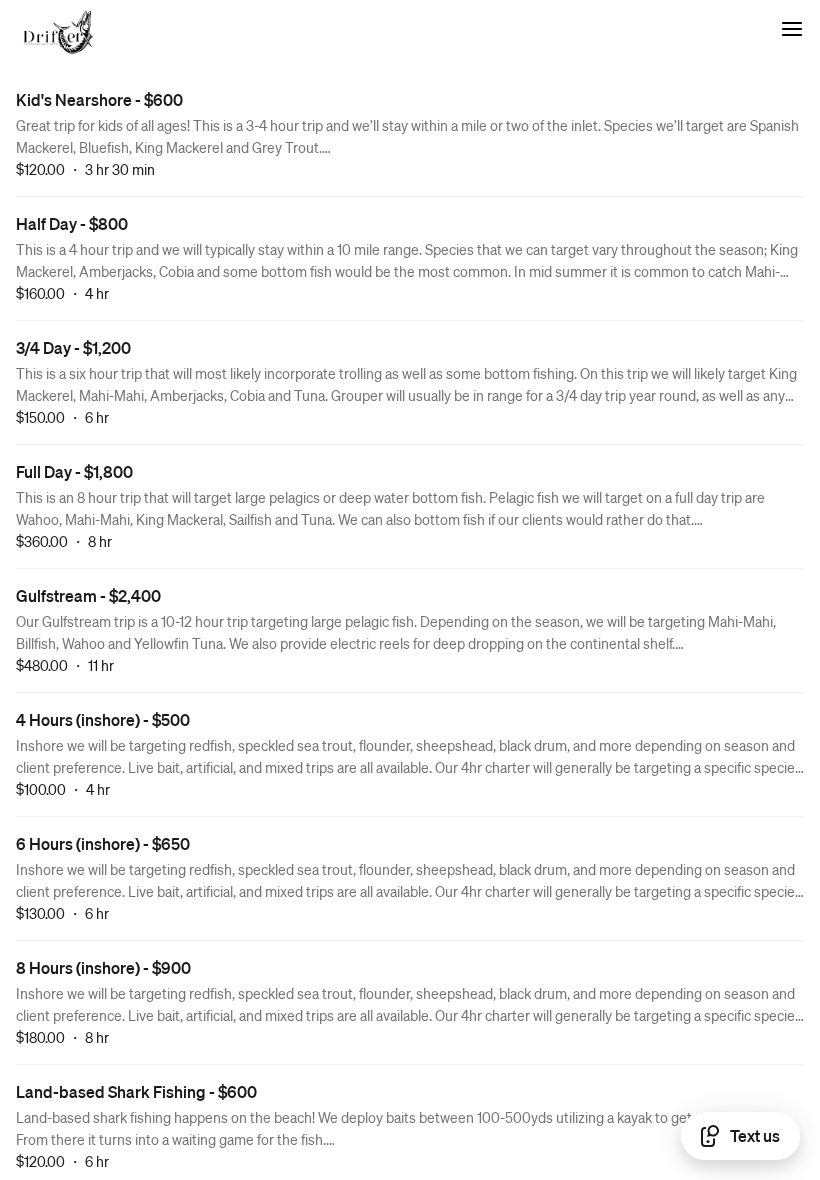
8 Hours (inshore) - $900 (103, 967)
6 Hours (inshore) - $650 (103, 843)
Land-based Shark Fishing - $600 (136, 1091)
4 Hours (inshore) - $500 (103, 719)
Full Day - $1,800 (74, 471)
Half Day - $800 (72, 223)
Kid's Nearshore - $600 (99, 99)
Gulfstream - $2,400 (88, 595)
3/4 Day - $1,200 (73, 347)
